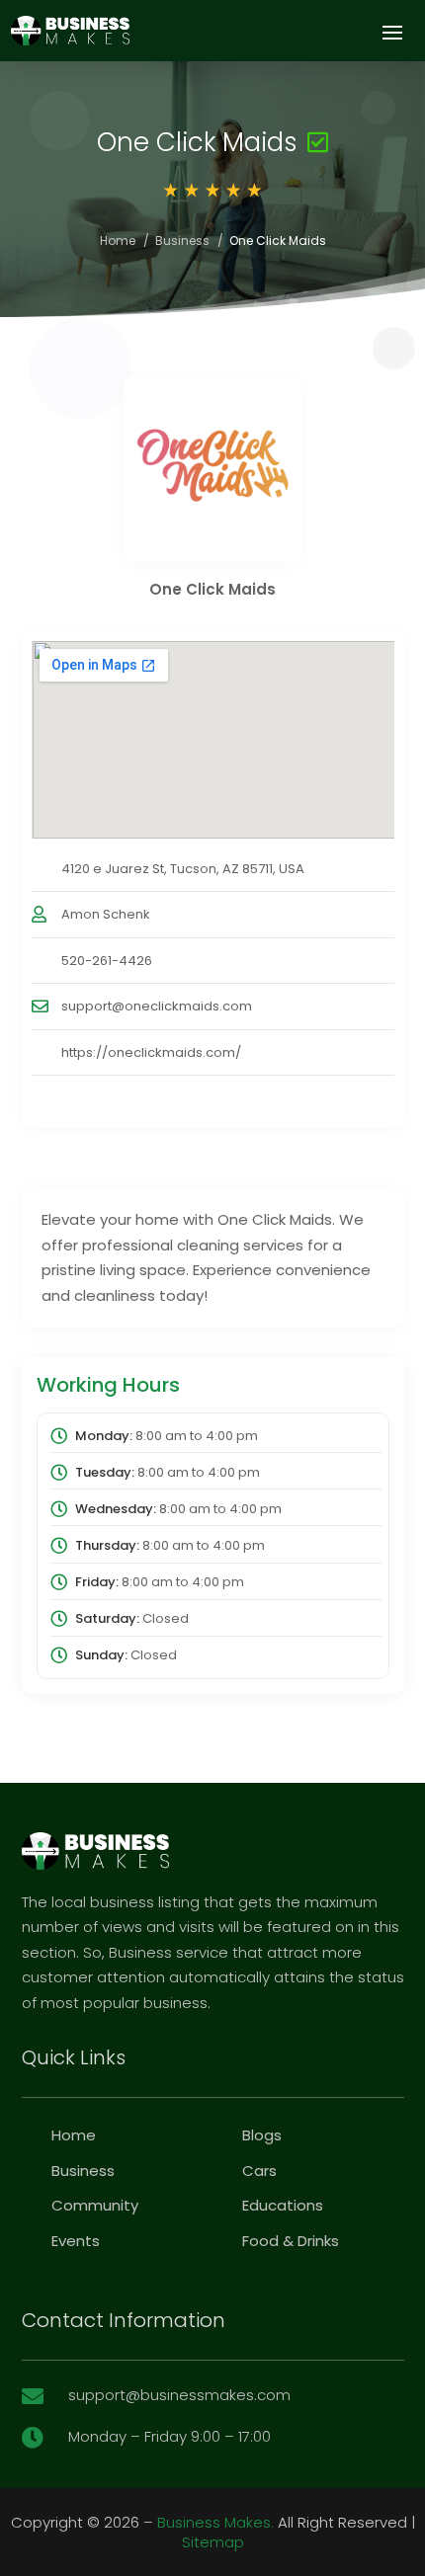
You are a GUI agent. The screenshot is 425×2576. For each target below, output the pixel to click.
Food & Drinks (291, 2241)
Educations (283, 2205)
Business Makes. (215, 2522)
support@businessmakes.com (179, 2395)
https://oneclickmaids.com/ (151, 1052)
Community (95, 2205)
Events (76, 2241)
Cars (259, 2171)
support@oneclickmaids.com (157, 1006)
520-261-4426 (107, 961)
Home (118, 241)
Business (182, 241)
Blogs (262, 2135)
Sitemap (213, 2542)
